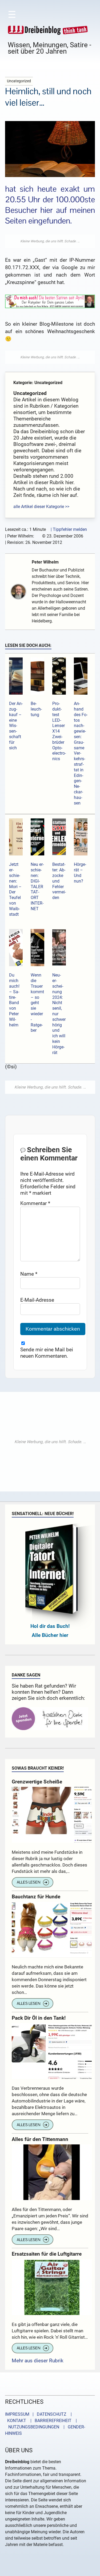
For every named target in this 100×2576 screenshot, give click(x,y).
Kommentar (35, 1203)
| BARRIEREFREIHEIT (49, 2421)
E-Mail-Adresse (37, 1300)
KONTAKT (16, 2421)
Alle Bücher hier (50, 1635)
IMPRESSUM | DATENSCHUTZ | (39, 2414)
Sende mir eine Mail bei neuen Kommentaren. (47, 1353)
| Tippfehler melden (69, 529)
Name (29, 1274)
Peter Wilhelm (45, 562)
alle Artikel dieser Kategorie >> (41, 507)
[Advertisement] (50, 241)
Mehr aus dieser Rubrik (38, 2361)
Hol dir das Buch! (50, 1626)
